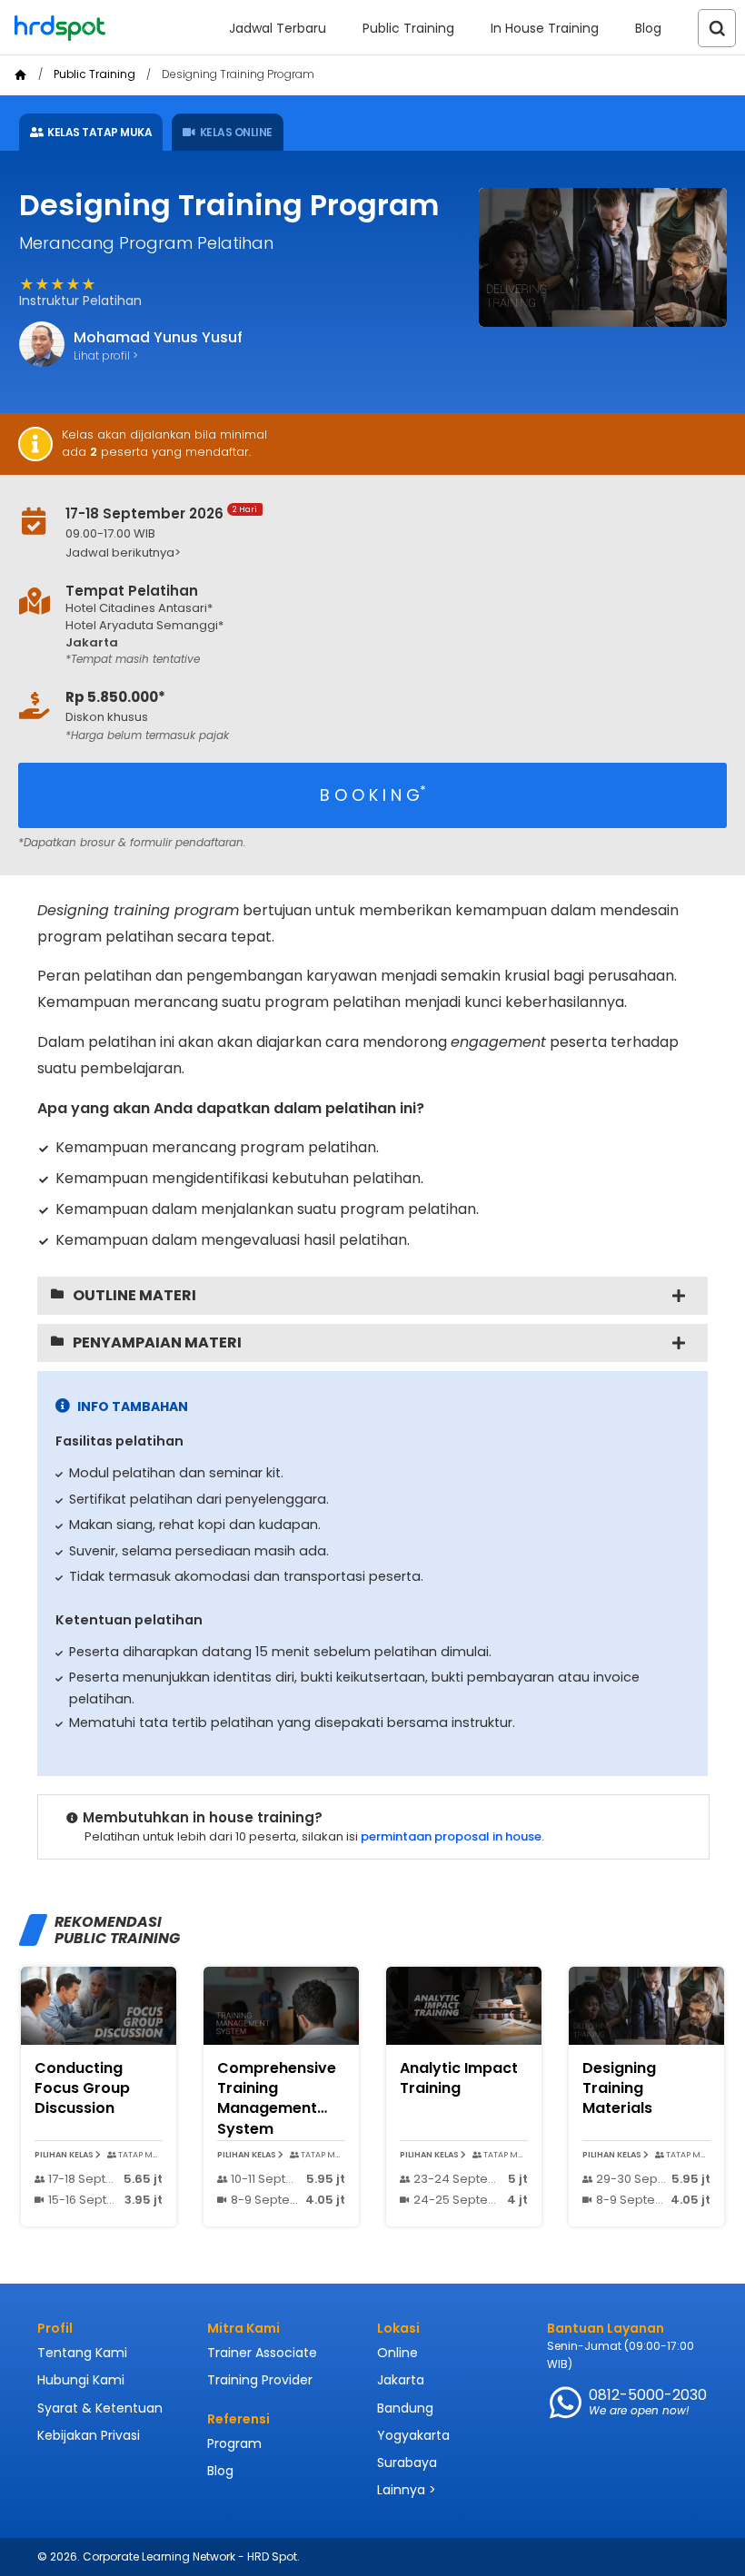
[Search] (717, 28)
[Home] (20, 75)
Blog (648, 28)
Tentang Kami (82, 2353)
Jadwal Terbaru (278, 28)
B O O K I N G (373, 794)
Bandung (405, 2408)
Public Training (408, 28)
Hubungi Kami (81, 2380)
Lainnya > (407, 2490)
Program (234, 2443)
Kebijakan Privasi (89, 2435)
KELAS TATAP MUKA (99, 132)
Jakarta (401, 2380)
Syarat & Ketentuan (100, 2408)
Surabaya (407, 2462)
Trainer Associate (262, 2353)
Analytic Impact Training (459, 2078)
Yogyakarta (413, 2435)
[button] (349, 553)
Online (397, 2353)
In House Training (545, 28)
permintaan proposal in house (451, 1836)
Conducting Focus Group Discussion (82, 2088)
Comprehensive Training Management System (277, 2098)
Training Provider (260, 2380)
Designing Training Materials (619, 2088)
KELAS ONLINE (236, 132)
